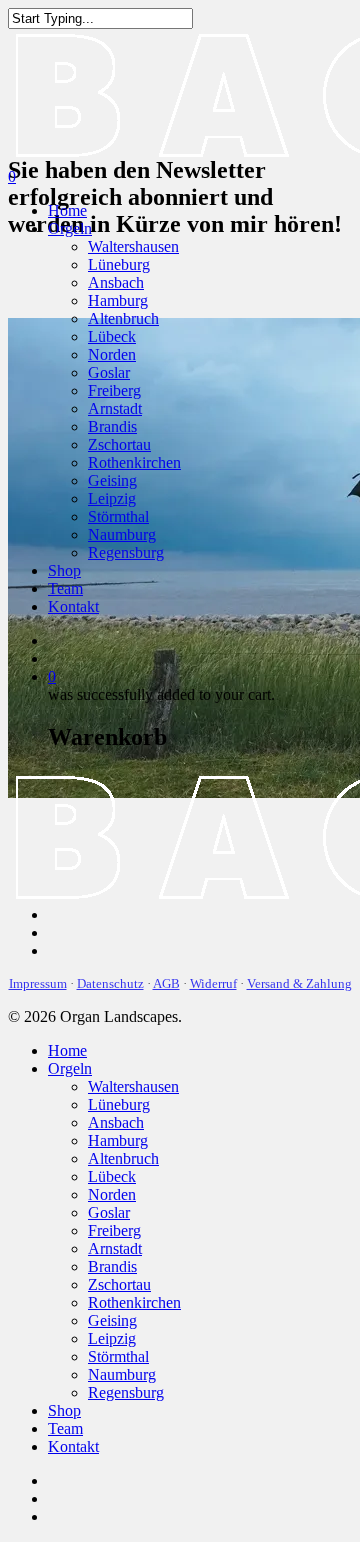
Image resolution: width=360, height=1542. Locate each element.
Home (67, 210)
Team (65, 588)
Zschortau (119, 444)
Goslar (109, 372)
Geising (112, 480)
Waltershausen (133, 246)
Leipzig (112, 498)
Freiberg (114, 390)
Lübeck (112, 336)
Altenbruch (123, 318)
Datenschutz (110, 983)
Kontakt (73, 606)
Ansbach (116, 282)
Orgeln (70, 228)
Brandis (112, 426)
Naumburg (122, 534)
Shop (64, 570)
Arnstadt (115, 408)
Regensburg (126, 552)
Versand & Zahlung (299, 983)
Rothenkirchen (134, 462)
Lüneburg (119, 264)
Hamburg (118, 300)
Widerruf (213, 983)
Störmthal (118, 516)
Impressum (38, 983)
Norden (112, 354)
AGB (166, 983)
